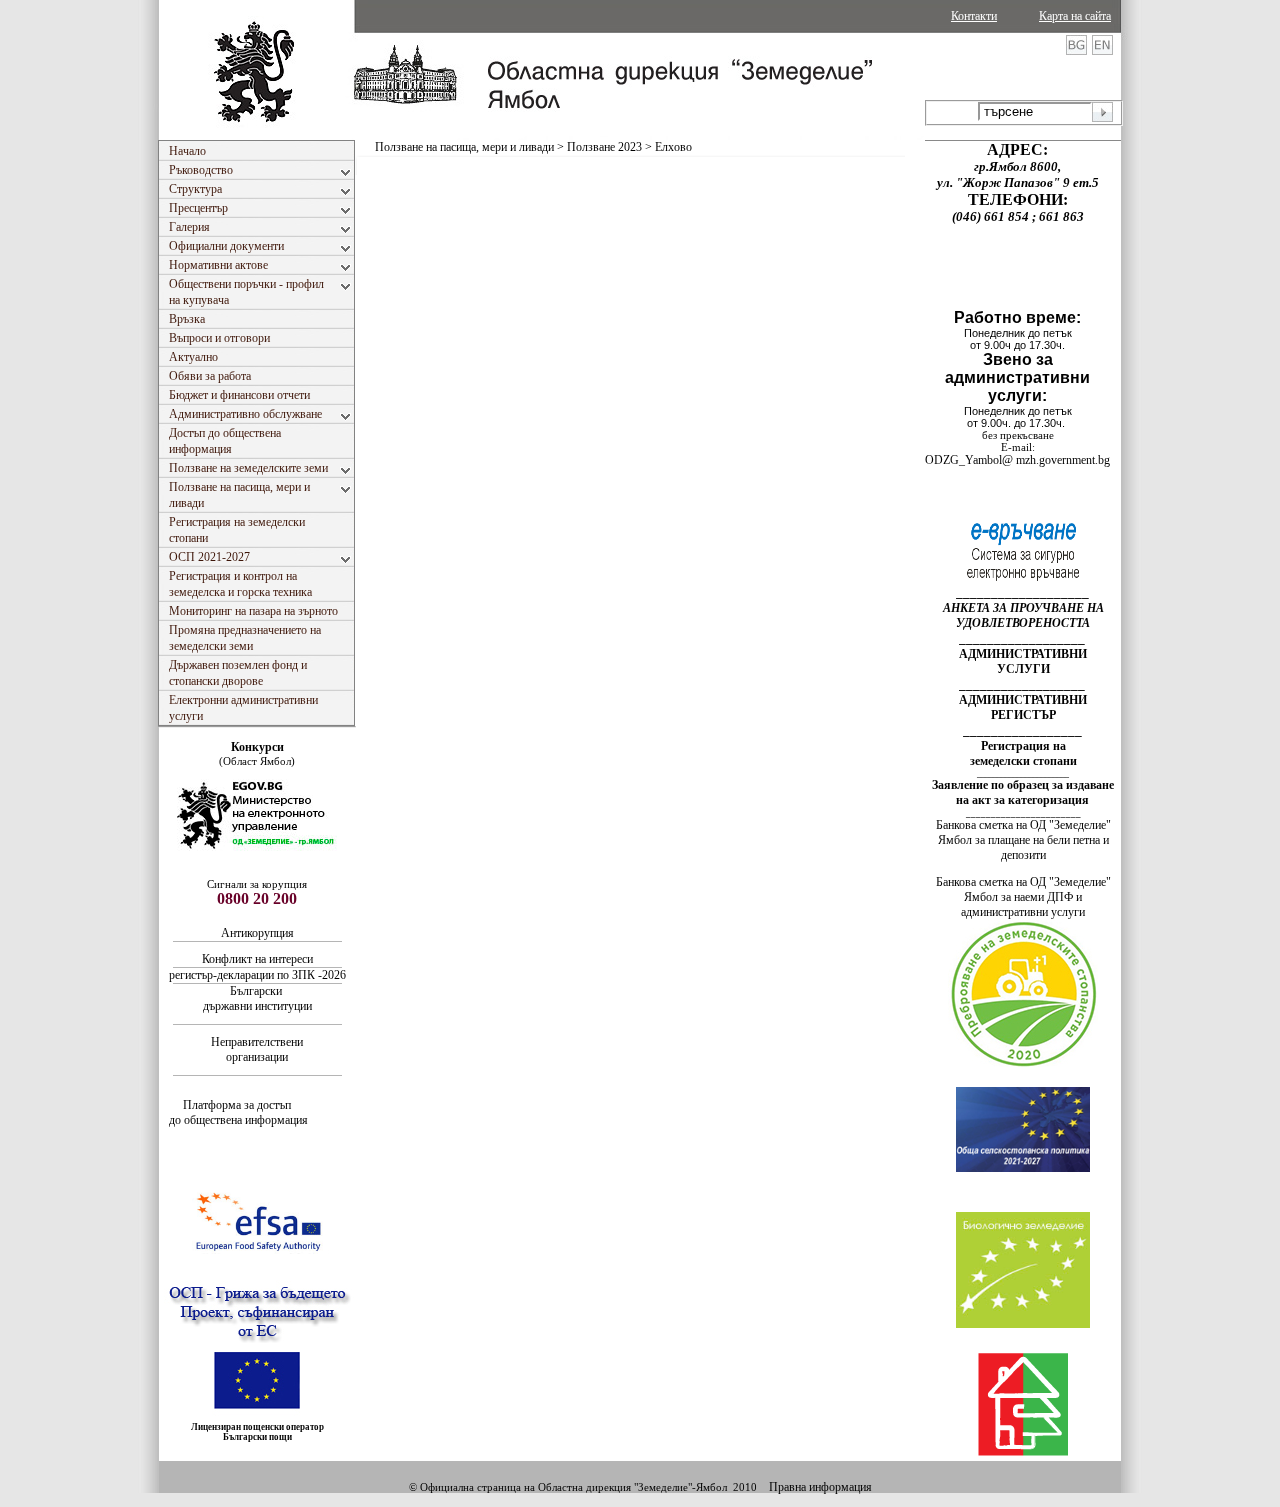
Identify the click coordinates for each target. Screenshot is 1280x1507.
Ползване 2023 (604, 147)
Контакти (974, 16)
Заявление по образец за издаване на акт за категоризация (1023, 792)
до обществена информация (238, 1120)
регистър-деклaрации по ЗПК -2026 (257, 975)
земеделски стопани (1023, 761)
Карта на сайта (1075, 16)
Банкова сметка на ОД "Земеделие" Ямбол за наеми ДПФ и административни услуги (1023, 897)
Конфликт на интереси (257, 959)
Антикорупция (259, 933)
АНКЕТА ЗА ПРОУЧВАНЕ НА (1023, 608)
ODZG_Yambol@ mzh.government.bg (1017, 460)
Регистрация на (1023, 746)
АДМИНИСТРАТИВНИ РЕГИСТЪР (1023, 707)
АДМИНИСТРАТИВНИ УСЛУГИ (1023, 661)
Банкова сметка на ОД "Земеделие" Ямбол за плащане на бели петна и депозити (1023, 840)
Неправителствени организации (257, 1049)
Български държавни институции (257, 998)
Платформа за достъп (238, 1105)
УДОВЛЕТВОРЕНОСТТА (1023, 623)
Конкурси (257, 747)
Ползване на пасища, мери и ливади (464, 147)
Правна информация (820, 1487)
